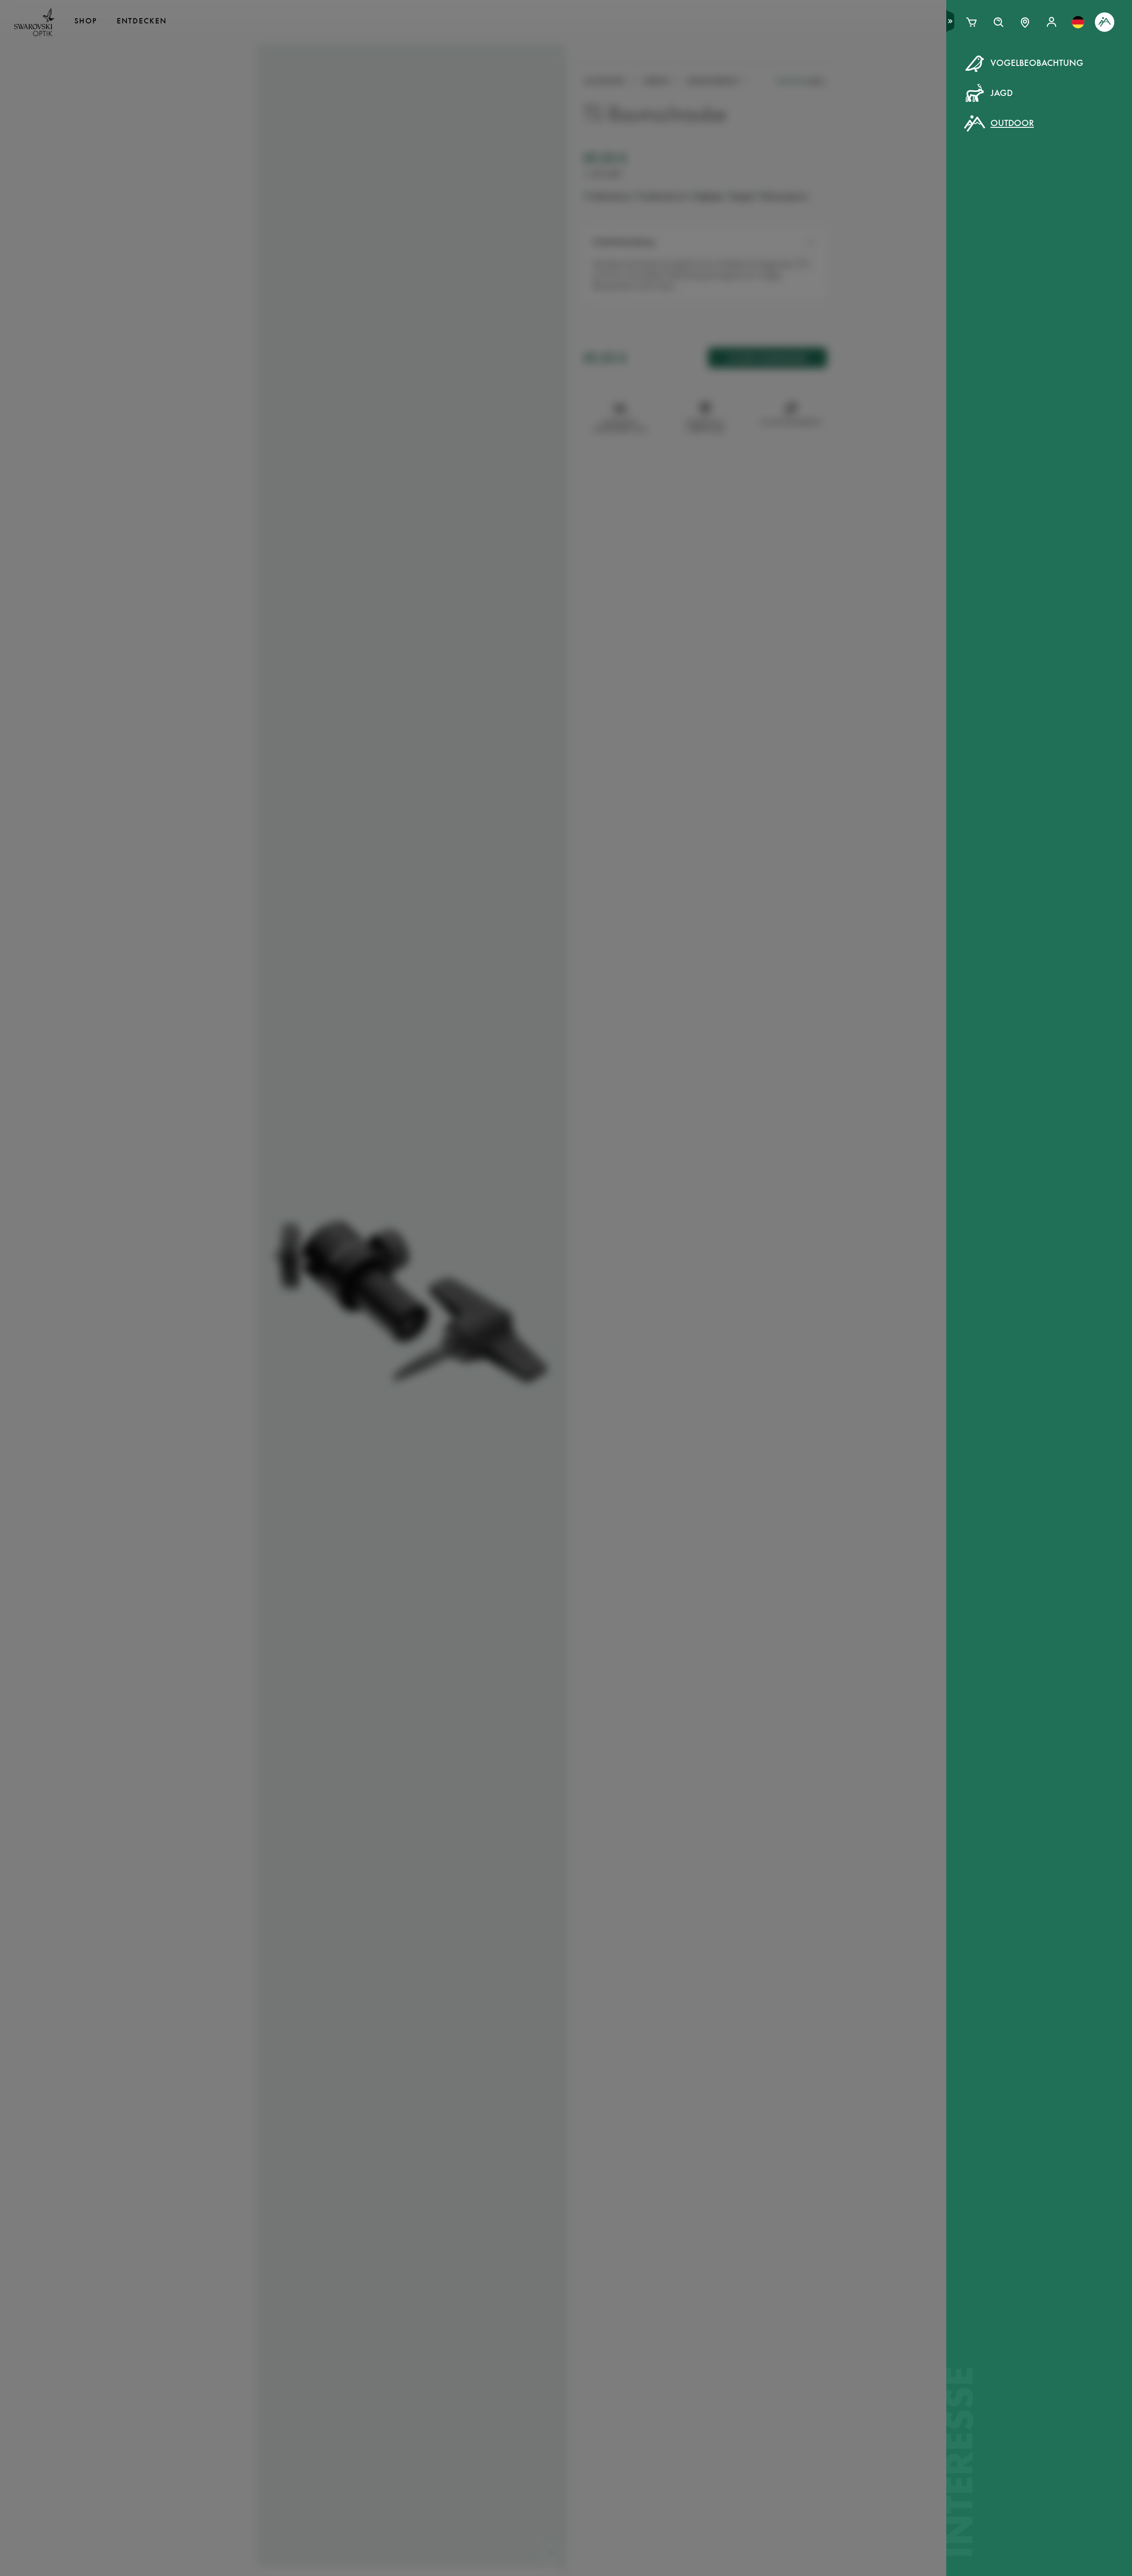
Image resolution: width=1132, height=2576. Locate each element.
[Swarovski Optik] (34, 22)
